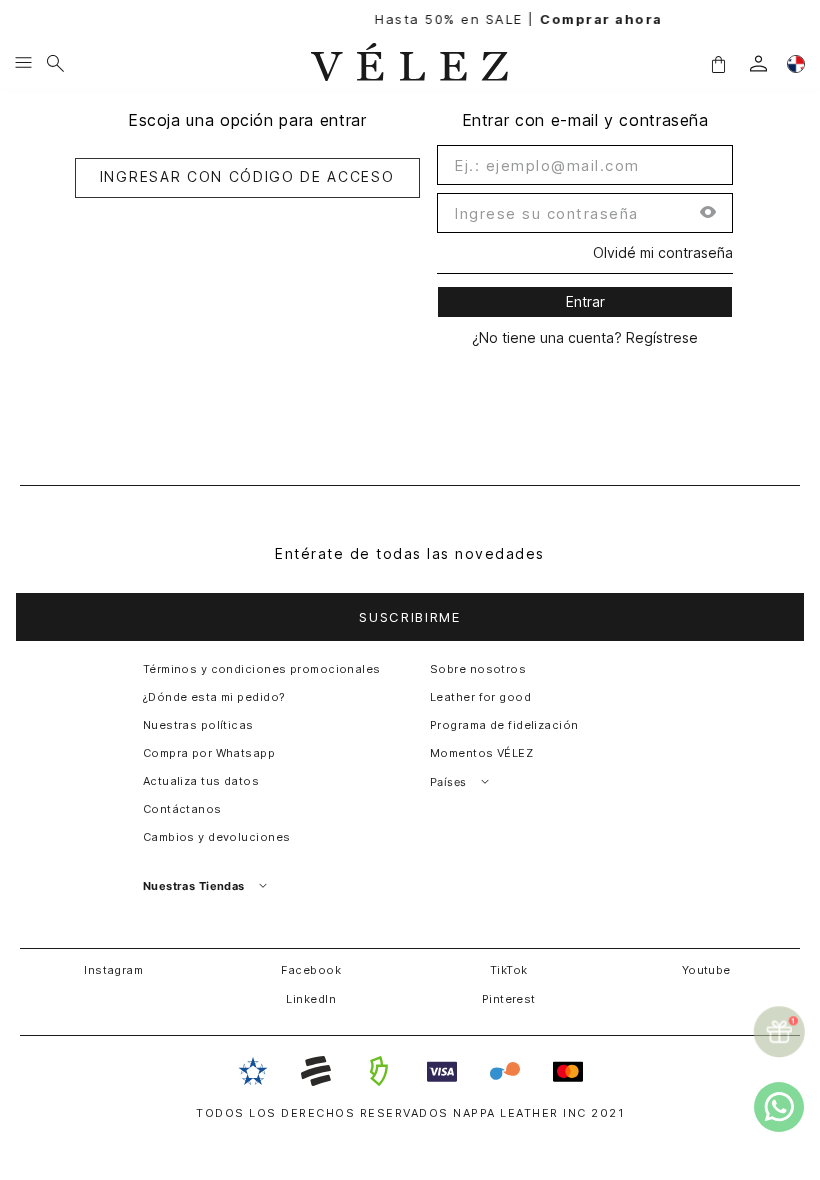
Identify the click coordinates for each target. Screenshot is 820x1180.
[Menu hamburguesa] (23, 64)
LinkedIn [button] (311, 999)
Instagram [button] (113, 970)
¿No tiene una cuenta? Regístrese (585, 338)
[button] (718, 63)
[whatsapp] (779, 1107)
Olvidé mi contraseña (663, 253)
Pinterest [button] (509, 999)
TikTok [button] (509, 970)
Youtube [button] (706, 970)
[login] (758, 63)
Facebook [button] (311, 970)
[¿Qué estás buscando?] (55, 64)
